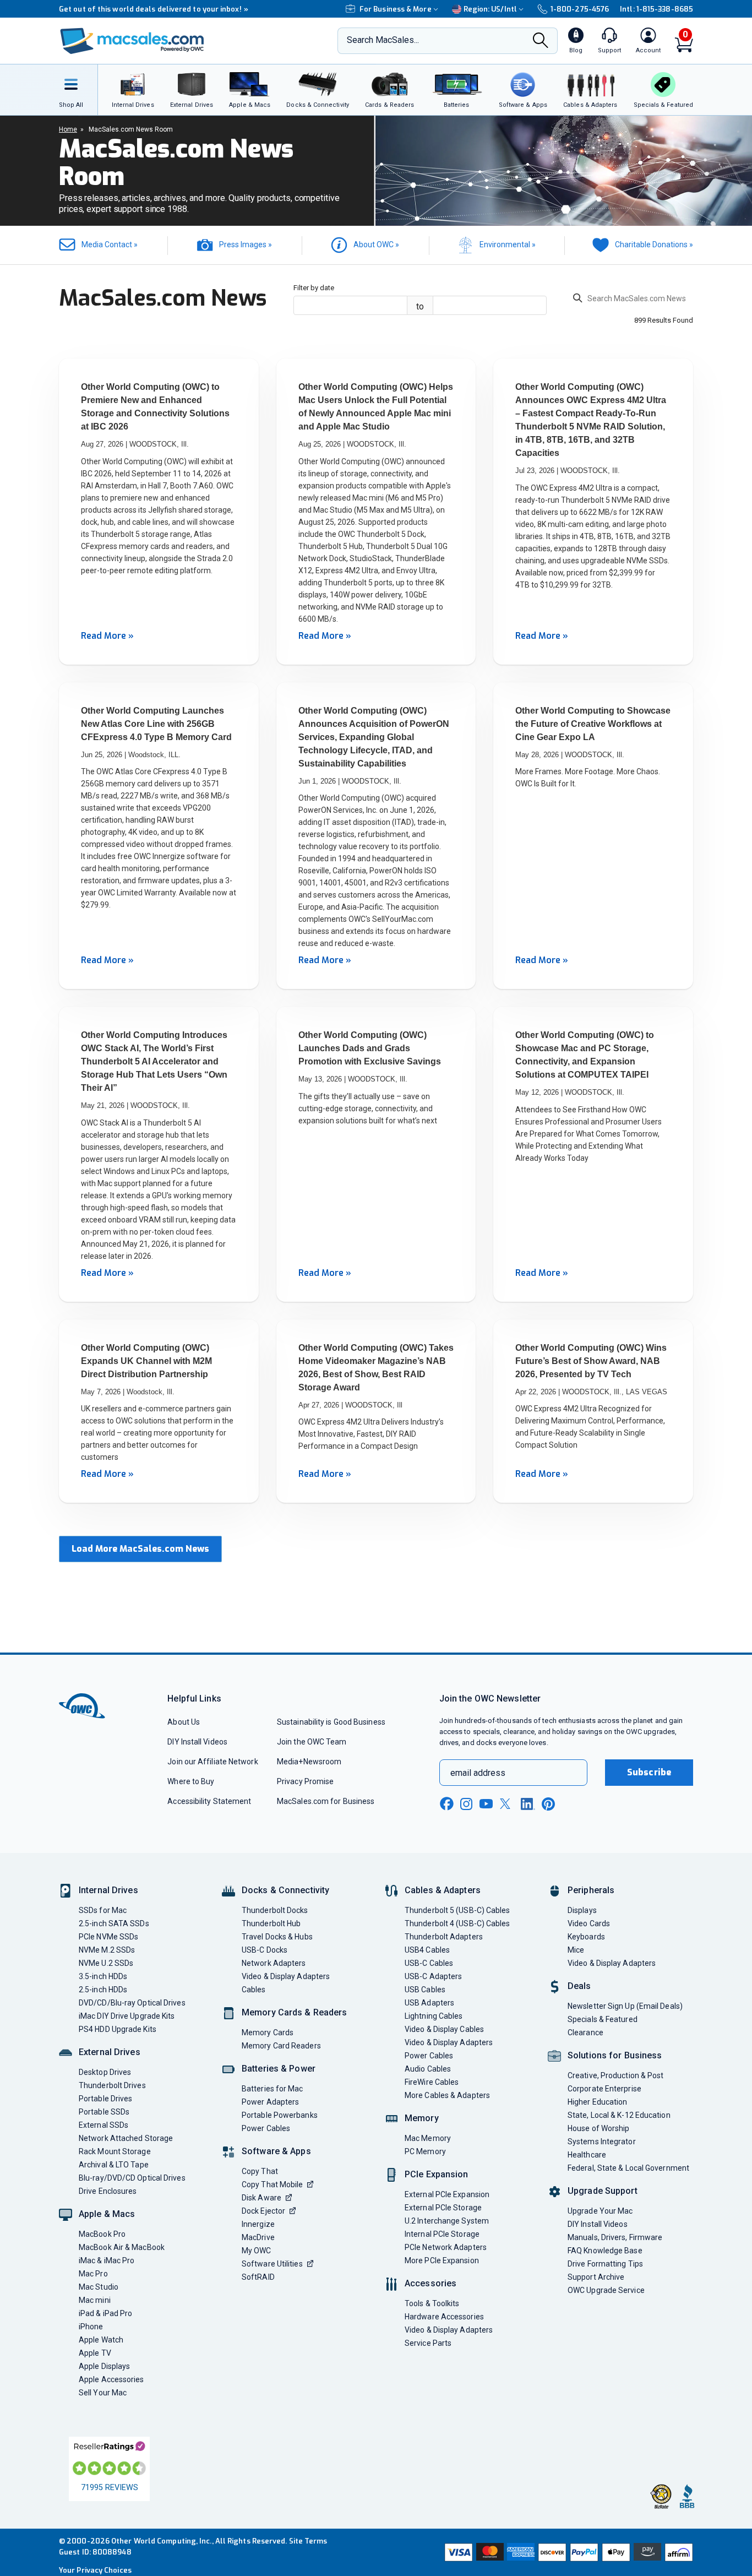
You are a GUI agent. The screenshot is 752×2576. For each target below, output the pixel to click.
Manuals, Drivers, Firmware (615, 2237)
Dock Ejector (263, 2211)
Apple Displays (104, 2366)
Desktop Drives (105, 2072)
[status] (633, 300)
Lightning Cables (434, 2016)
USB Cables (425, 1990)
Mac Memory (428, 2138)
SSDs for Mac (103, 1910)
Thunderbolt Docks (275, 1910)
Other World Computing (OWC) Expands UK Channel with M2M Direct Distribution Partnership (146, 1361)
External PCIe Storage (443, 2208)
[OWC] (132, 41)
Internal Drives (108, 1890)
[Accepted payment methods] (567, 2552)
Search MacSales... (383, 40)
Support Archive (596, 2277)
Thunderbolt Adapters (444, 1937)
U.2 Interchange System (447, 2221)
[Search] (541, 42)
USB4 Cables (427, 1950)
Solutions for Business (615, 2055)
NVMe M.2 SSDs (107, 1950)
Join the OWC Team (312, 1742)
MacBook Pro (102, 2234)
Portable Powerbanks (280, 2115)
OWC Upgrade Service (606, 2290)
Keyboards (586, 1937)
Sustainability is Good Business (331, 1722)
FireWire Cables (432, 2082)
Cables (254, 1990)
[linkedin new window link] (528, 1804)
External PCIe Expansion (447, 2194)
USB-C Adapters (433, 1976)
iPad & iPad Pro (105, 2313)
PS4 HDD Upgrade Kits (118, 2029)
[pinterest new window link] (548, 1804)
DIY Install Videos (197, 1742)
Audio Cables (428, 2069)
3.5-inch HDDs (103, 1976)
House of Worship (598, 2128)
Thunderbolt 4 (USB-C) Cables (457, 1923)
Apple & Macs (107, 2214)
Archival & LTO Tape (114, 2165)
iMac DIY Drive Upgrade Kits (127, 2016)
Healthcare (587, 2155)
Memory (422, 2118)
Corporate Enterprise (604, 2089)
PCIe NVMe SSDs (108, 1937)
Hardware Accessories (444, 2317)
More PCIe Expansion (442, 2260)
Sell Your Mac (103, 2393)
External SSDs (103, 2125)
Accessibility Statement (209, 1801)
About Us (184, 1722)
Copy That (260, 2171)
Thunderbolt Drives (112, 2085)
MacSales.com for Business (326, 1801)
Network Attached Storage (126, 2138)
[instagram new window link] (466, 1804)
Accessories (431, 2283)
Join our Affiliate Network (212, 1762)
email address (478, 1773)
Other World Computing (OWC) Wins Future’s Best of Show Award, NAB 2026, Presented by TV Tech (591, 1361)
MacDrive (258, 2237)
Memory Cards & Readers (294, 2012)
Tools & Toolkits (432, 2303)
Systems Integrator (602, 2142)
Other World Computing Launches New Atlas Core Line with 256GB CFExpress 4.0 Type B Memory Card (156, 724)
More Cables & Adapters (447, 2095)
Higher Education (597, 2102)
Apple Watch (101, 2340)
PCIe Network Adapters (446, 2247)
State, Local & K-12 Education (619, 2115)
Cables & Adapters (443, 1890)
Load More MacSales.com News (140, 1549)
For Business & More (396, 9)
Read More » (107, 636)
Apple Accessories (111, 2379)
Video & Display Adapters (286, 1976)
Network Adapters (274, 1963)
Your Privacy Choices (95, 2570)
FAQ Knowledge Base (605, 2251)
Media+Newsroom (309, 1762)
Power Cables (266, 2128)
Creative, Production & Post (615, 2075)
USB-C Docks (265, 1950)
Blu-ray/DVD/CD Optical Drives (132, 2178)
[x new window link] (507, 1804)
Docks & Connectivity (285, 1890)
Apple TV (95, 2353)
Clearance (585, 2032)
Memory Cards (268, 2032)
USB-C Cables (429, 1963)
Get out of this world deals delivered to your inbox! (154, 9)
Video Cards (589, 1923)
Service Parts (428, 2343)
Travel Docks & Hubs (277, 1937)
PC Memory (425, 2151)
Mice (576, 1950)
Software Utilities (272, 2264)
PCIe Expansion (437, 2174)
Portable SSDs (104, 2112)
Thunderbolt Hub (271, 1923)
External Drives (110, 2052)
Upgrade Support (603, 2191)
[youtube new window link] (486, 1804)
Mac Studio (99, 2287)
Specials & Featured (603, 2019)
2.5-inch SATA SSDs (114, 1923)
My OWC (257, 2251)
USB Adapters (429, 2003)
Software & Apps (276, 2151)
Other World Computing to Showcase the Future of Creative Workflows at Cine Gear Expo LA (593, 724)
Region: (490, 9)
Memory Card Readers (281, 2046)
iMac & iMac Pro (107, 2260)
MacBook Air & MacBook (122, 2247)
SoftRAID (258, 2277)
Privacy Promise (305, 1781)
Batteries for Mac (273, 2089)
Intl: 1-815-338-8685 (656, 9)
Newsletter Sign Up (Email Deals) (625, 2006)
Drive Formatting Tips (605, 2264)
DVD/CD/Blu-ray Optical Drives (132, 2003)
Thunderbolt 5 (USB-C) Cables (457, 1910)
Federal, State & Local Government (628, 2168)
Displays (582, 1910)
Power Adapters (270, 2102)
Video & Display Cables (444, 2029)
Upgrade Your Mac (600, 2211)
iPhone (91, 2327)
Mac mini (95, 2300)
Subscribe (649, 1772)
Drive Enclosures (108, 2191)
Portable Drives (105, 2099)
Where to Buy (191, 1781)
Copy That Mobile (272, 2184)
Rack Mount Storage (115, 2151)
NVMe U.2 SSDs (106, 1963)
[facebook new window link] (446, 1804)
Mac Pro (93, 2274)
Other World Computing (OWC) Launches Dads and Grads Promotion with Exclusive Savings (370, 1048)
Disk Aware (261, 2198)
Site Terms (308, 2541)
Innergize (258, 2224)
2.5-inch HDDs (103, 1990)
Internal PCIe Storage (442, 2234)
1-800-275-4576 (580, 9)
